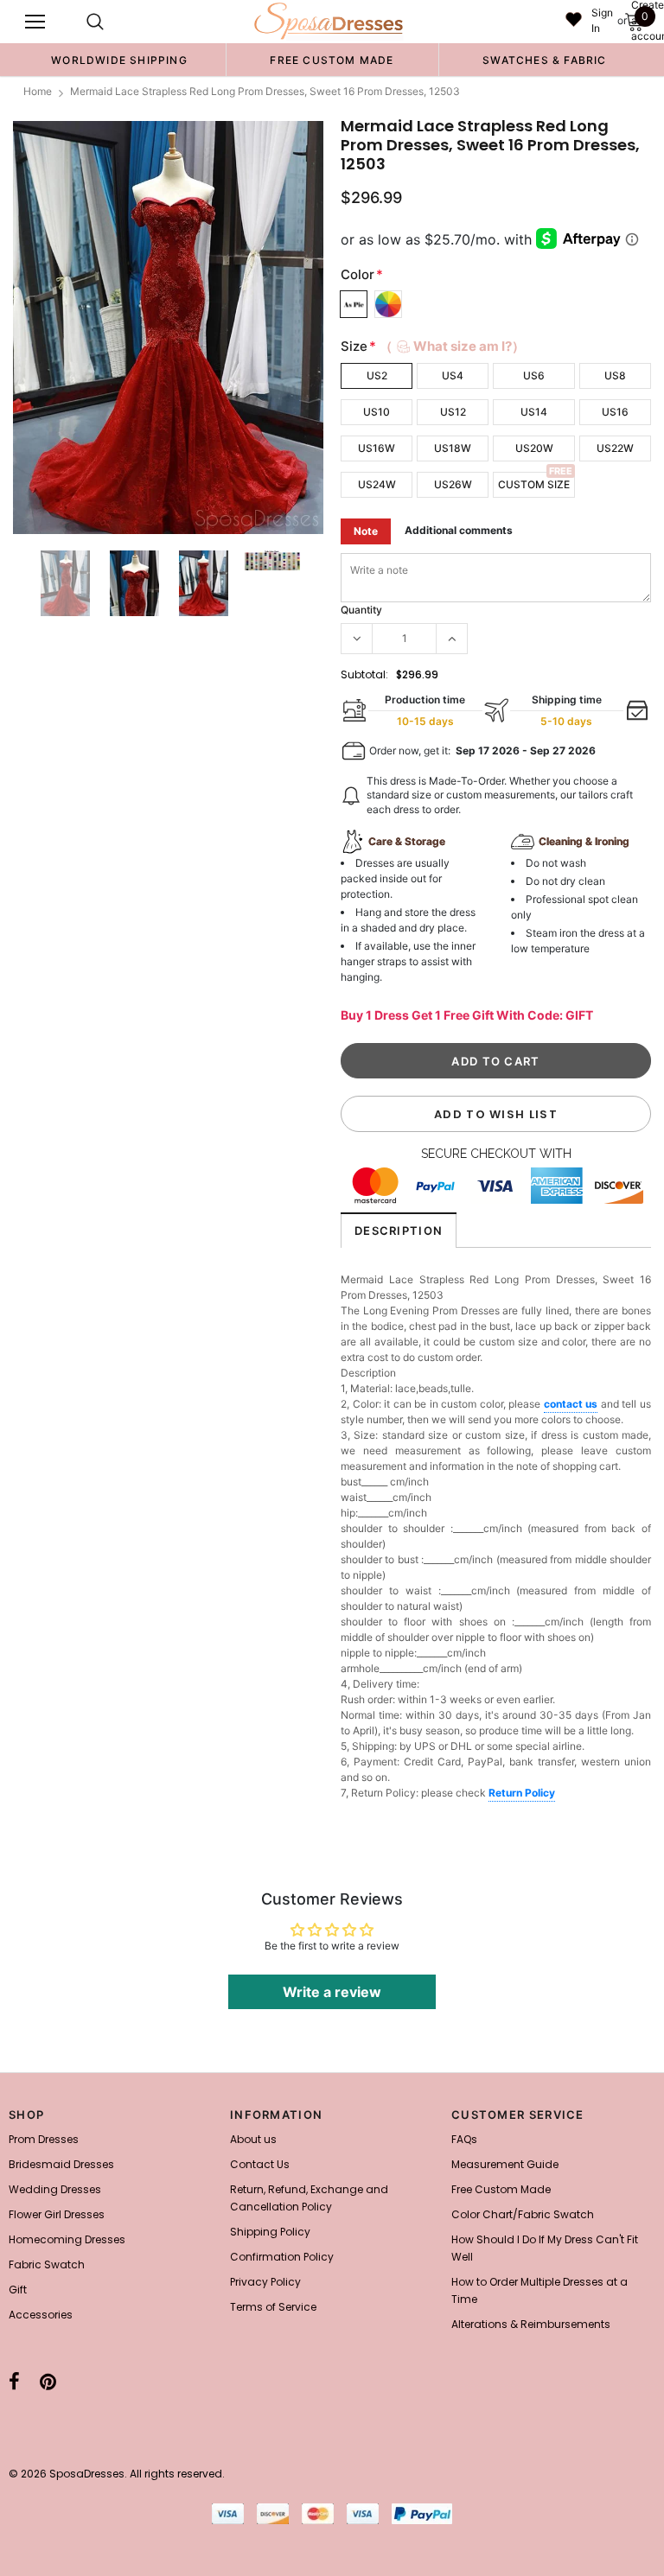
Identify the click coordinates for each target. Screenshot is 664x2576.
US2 (377, 375)
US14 (534, 412)
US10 (377, 412)
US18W (453, 448)
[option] (119, 60)
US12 (453, 412)
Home (38, 91)
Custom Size (534, 484)
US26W (453, 484)
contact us (571, 1404)
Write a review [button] (332, 1992)
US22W (615, 448)
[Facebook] (14, 2382)
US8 (615, 375)
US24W (377, 484)
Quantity (361, 610)
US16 (615, 412)
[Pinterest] (48, 2382)
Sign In (602, 20)
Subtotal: (364, 674)
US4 (453, 375)
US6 (534, 375)
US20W (534, 448)
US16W (377, 448)
